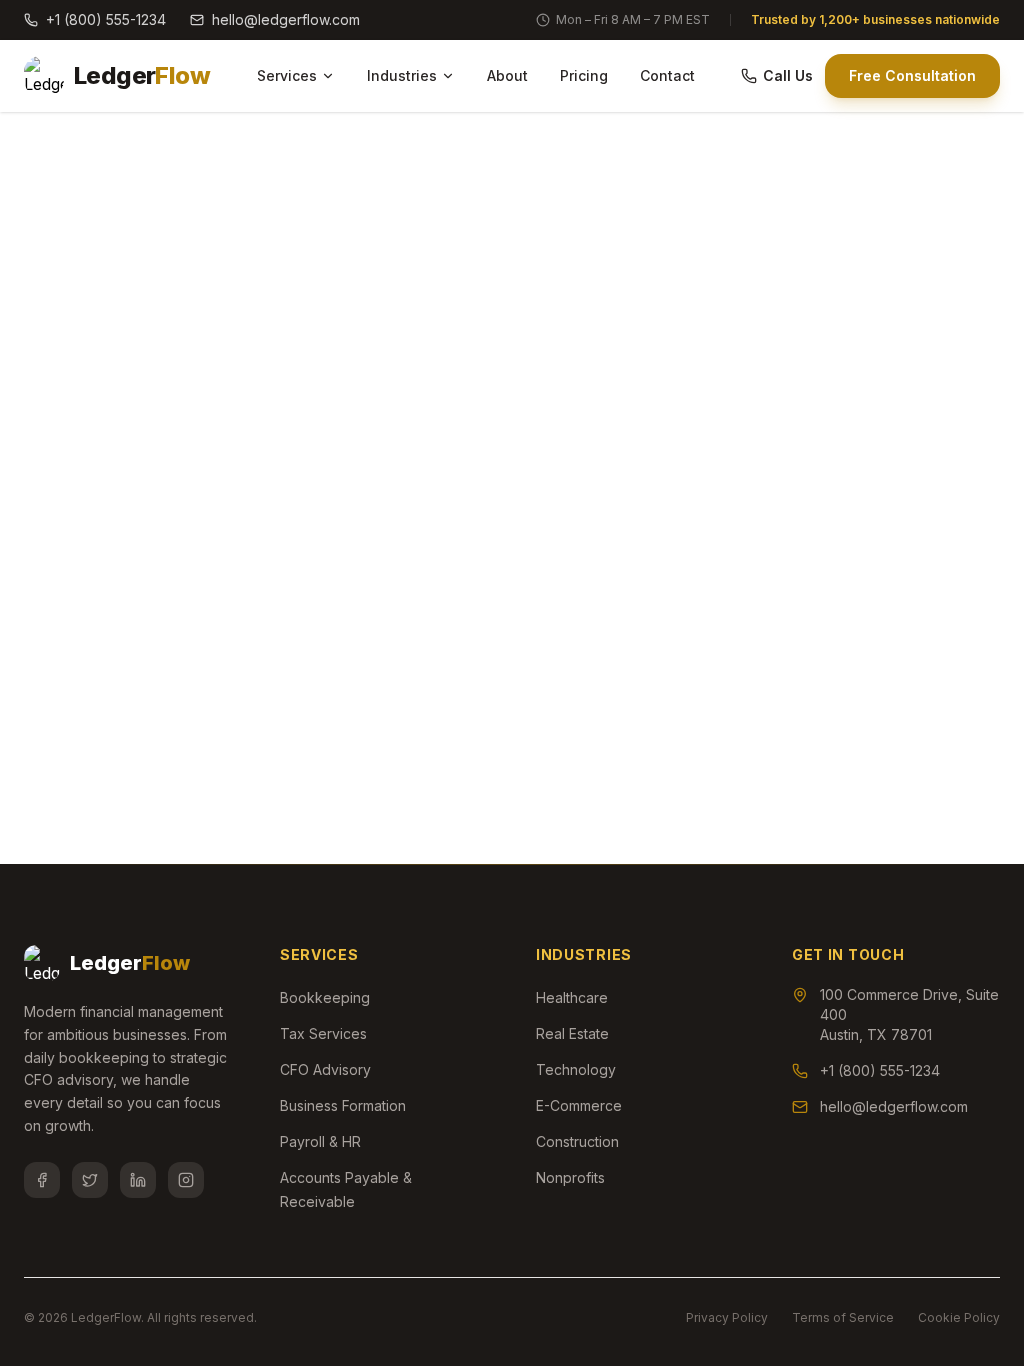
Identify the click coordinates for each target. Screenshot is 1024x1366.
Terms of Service (843, 1317)
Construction (577, 1141)
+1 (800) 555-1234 (106, 19)
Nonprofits (570, 1177)
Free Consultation (912, 75)
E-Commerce (579, 1105)
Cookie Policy (959, 1317)
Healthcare (572, 997)
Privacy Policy (727, 1317)
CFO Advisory (325, 1069)
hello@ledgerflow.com (286, 19)
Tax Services (323, 1033)
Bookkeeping (325, 997)
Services (287, 75)
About (507, 75)
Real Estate (572, 1033)
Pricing (584, 75)
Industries (402, 75)
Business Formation (343, 1105)
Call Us (788, 75)
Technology (576, 1069)
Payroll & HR (320, 1141)
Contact (667, 75)
